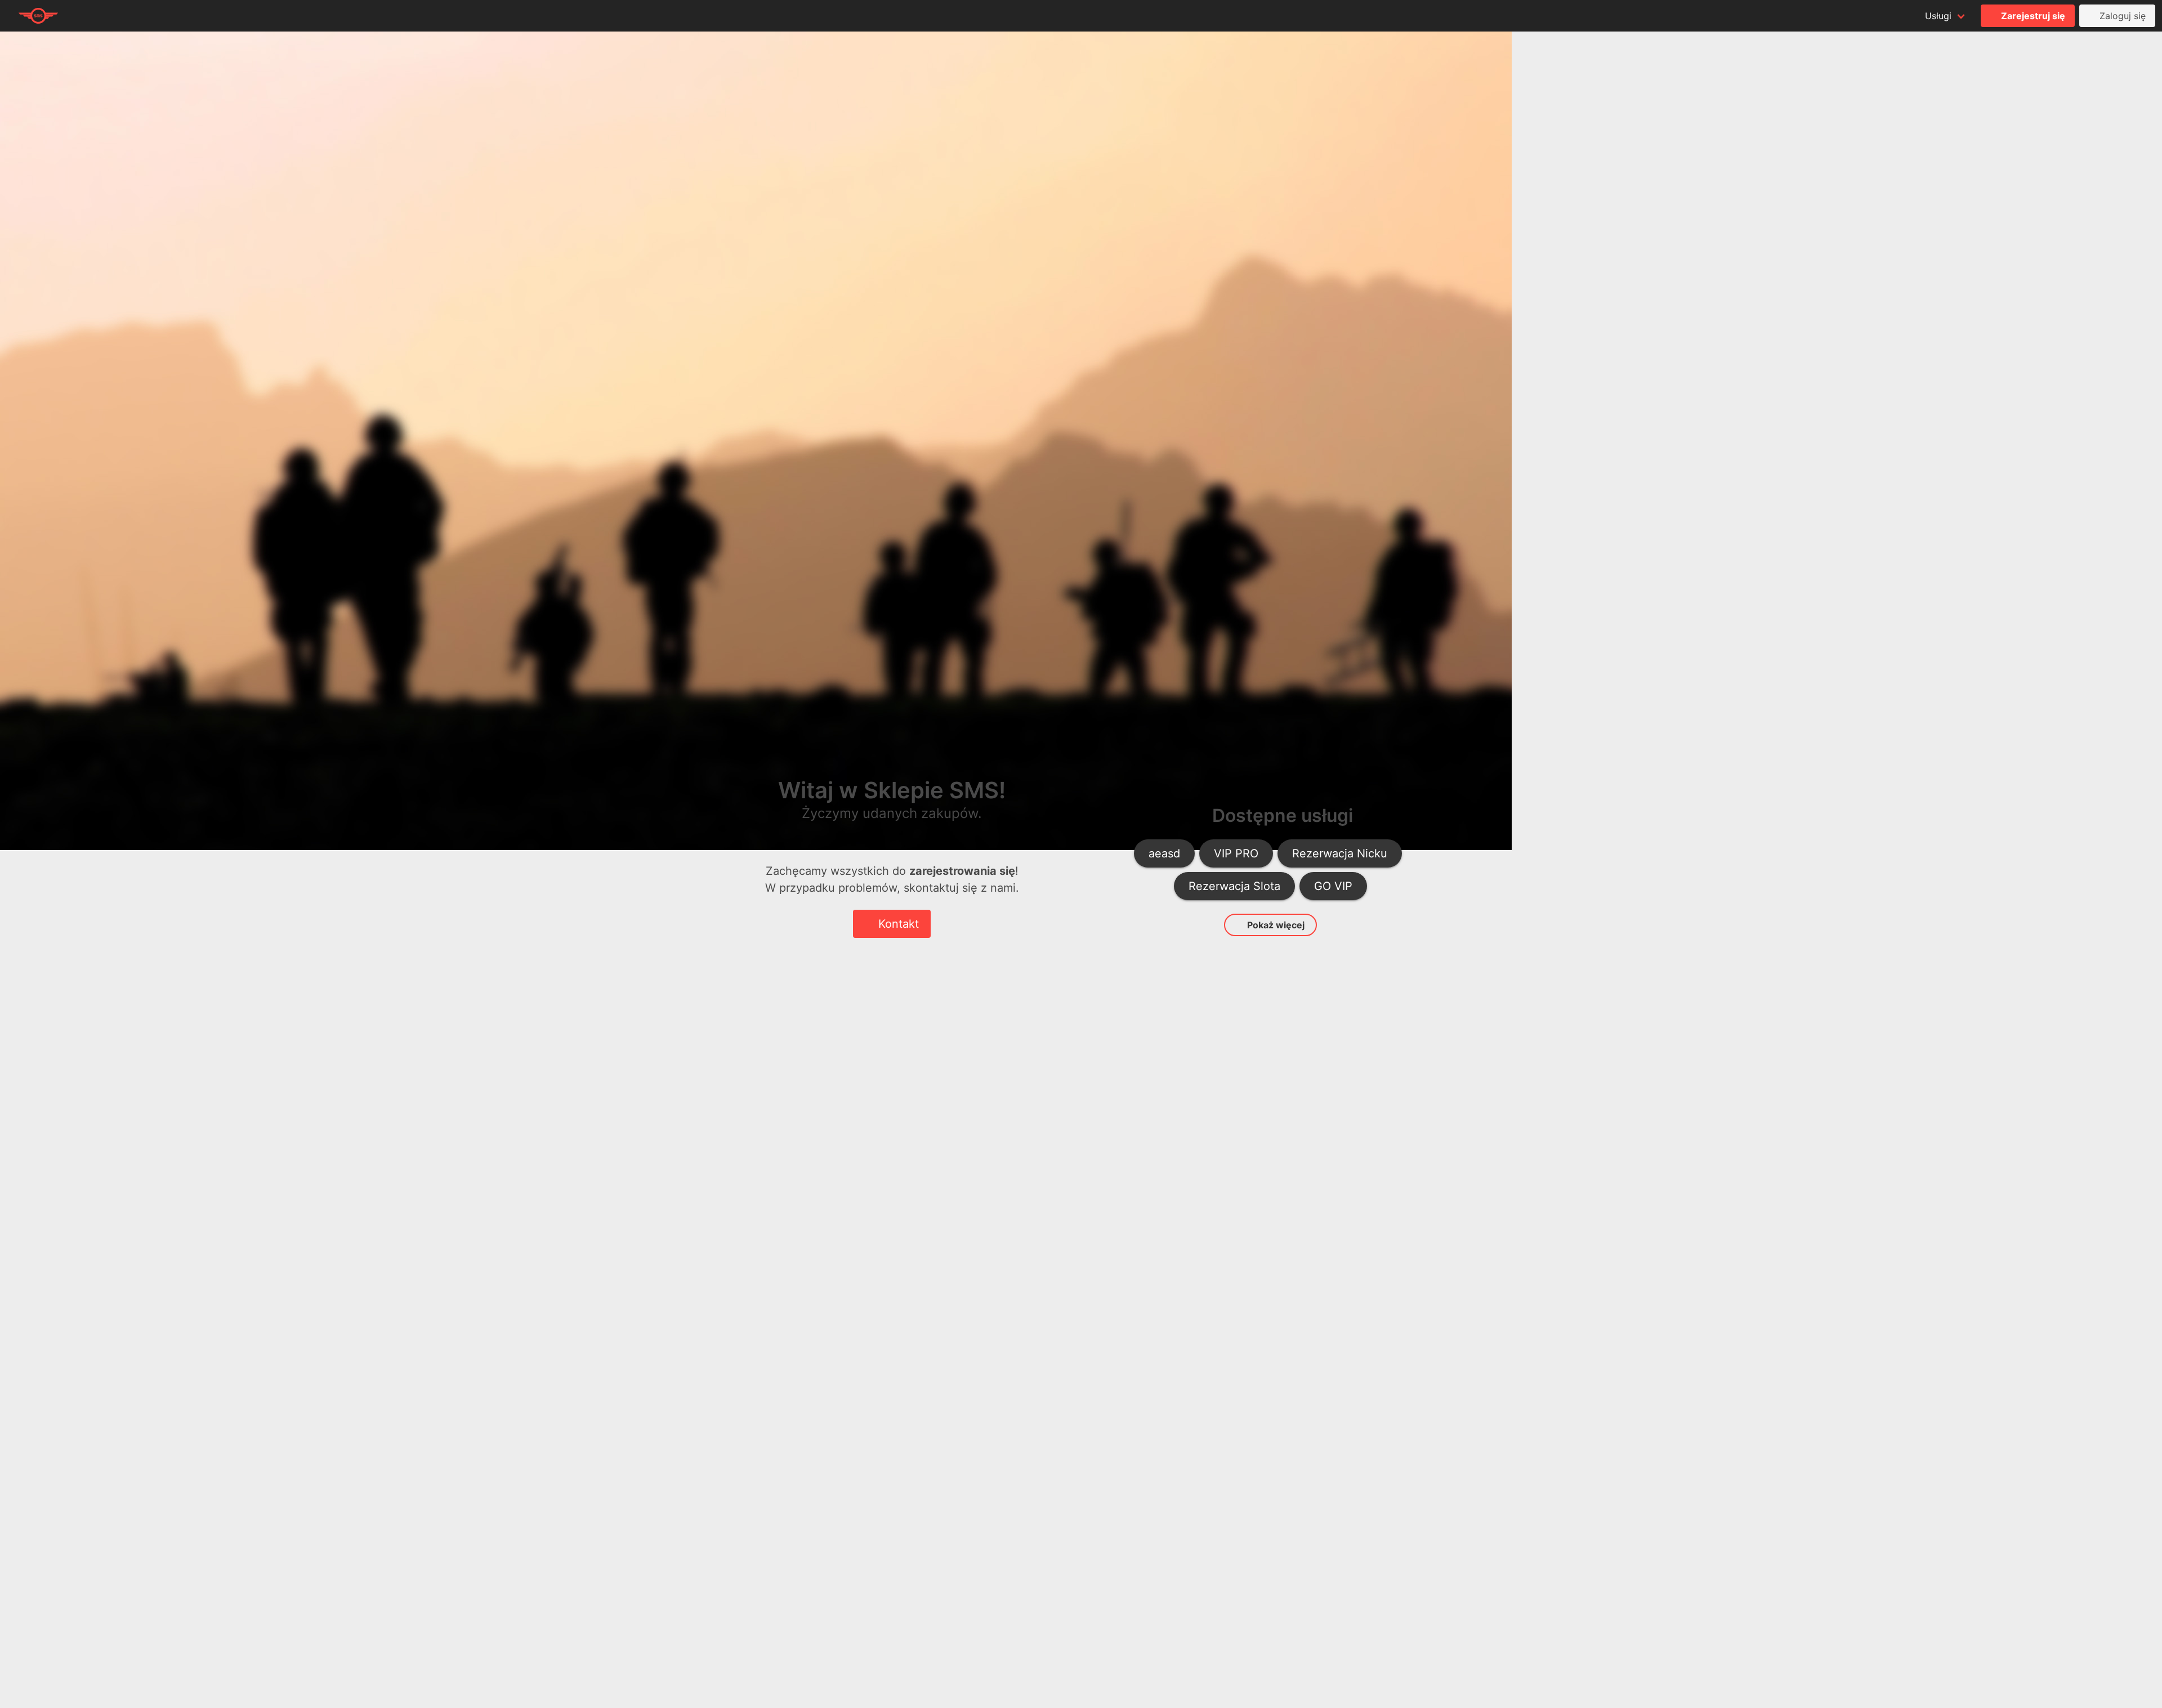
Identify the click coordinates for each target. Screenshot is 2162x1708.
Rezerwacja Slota (1234, 886)
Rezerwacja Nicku (1340, 853)
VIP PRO (1236, 853)
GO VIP (1333, 886)
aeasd (1164, 853)
